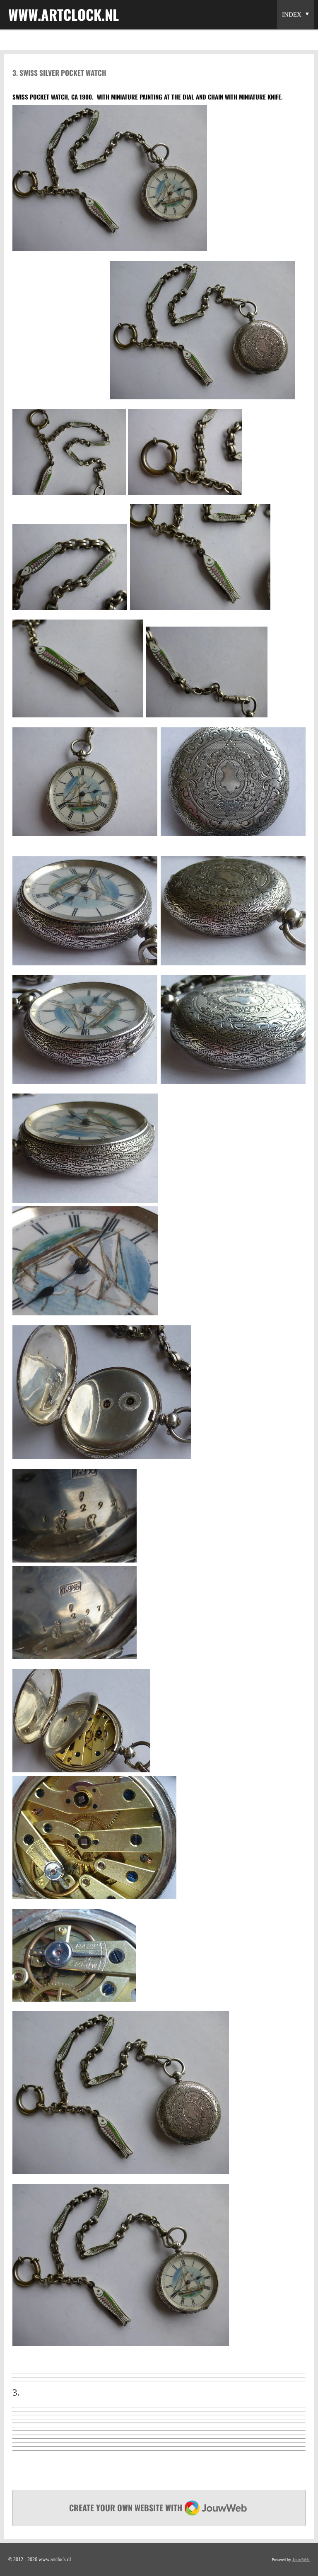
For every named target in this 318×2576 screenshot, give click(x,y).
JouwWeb (301, 2560)
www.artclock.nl (64, 14)
